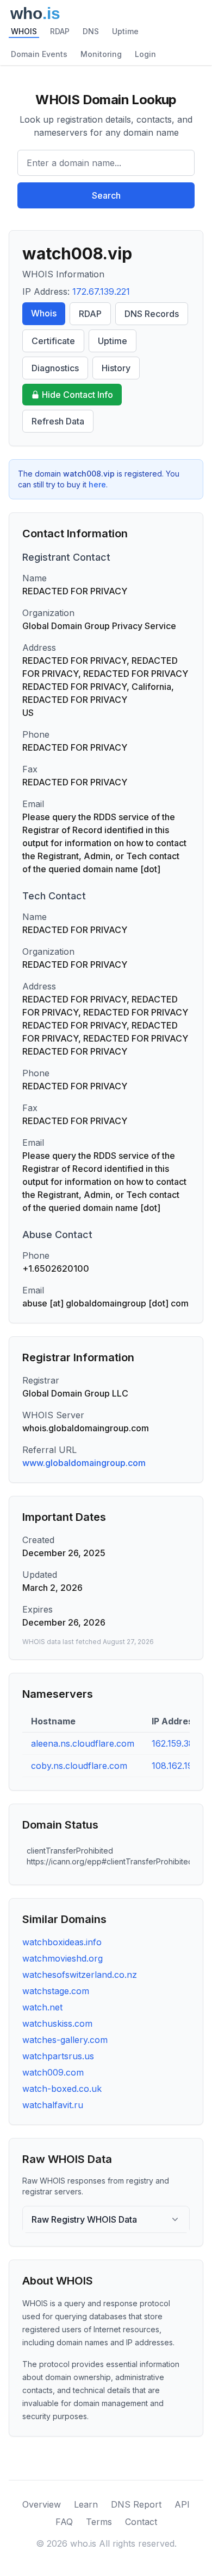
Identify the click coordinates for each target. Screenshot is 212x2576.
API (182, 2504)
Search (106, 195)
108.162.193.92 (181, 1766)
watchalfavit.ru (53, 2105)
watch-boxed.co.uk (62, 2089)
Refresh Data (58, 421)
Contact (141, 2522)
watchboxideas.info (62, 1942)
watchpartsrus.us (58, 2056)
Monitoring (101, 54)
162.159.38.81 (179, 1743)
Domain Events (39, 54)
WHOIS (24, 31)
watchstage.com (56, 1991)
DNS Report (136, 2504)
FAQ (64, 2522)
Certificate (53, 341)
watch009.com (53, 2072)
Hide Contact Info (77, 395)
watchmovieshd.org (63, 1958)
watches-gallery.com (65, 2040)
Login (145, 54)
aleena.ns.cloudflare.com (83, 1743)
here (97, 484)
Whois (44, 313)
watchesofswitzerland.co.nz (80, 1975)
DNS (91, 31)
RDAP (60, 31)
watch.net (42, 2007)
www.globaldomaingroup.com (84, 1463)
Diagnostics (55, 368)
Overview (42, 2504)
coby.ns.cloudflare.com (79, 1766)
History (116, 368)
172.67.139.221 (101, 291)
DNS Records (152, 314)
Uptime (125, 31)
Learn (86, 2504)
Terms (99, 2522)
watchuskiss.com (57, 2023)
